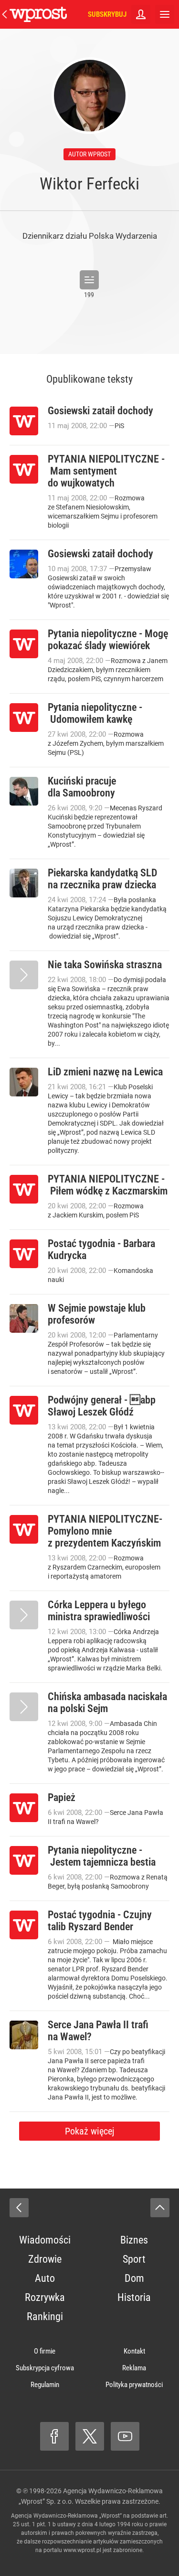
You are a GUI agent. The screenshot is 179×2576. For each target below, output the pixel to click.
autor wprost (89, 154)
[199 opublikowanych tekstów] (89, 280)
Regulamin (45, 2385)
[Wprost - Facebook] (54, 2436)
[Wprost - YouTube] (125, 2436)
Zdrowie (45, 2259)
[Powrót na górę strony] (160, 2208)
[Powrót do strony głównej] (19, 2208)
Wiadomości (45, 2240)
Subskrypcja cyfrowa (45, 2368)
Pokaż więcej (89, 2131)
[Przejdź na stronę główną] (5, 14)
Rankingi (45, 2316)
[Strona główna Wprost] (38, 14)
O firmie (45, 2351)
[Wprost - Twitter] (90, 2436)
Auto (45, 2278)
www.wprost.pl (82, 2550)
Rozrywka (45, 2297)
